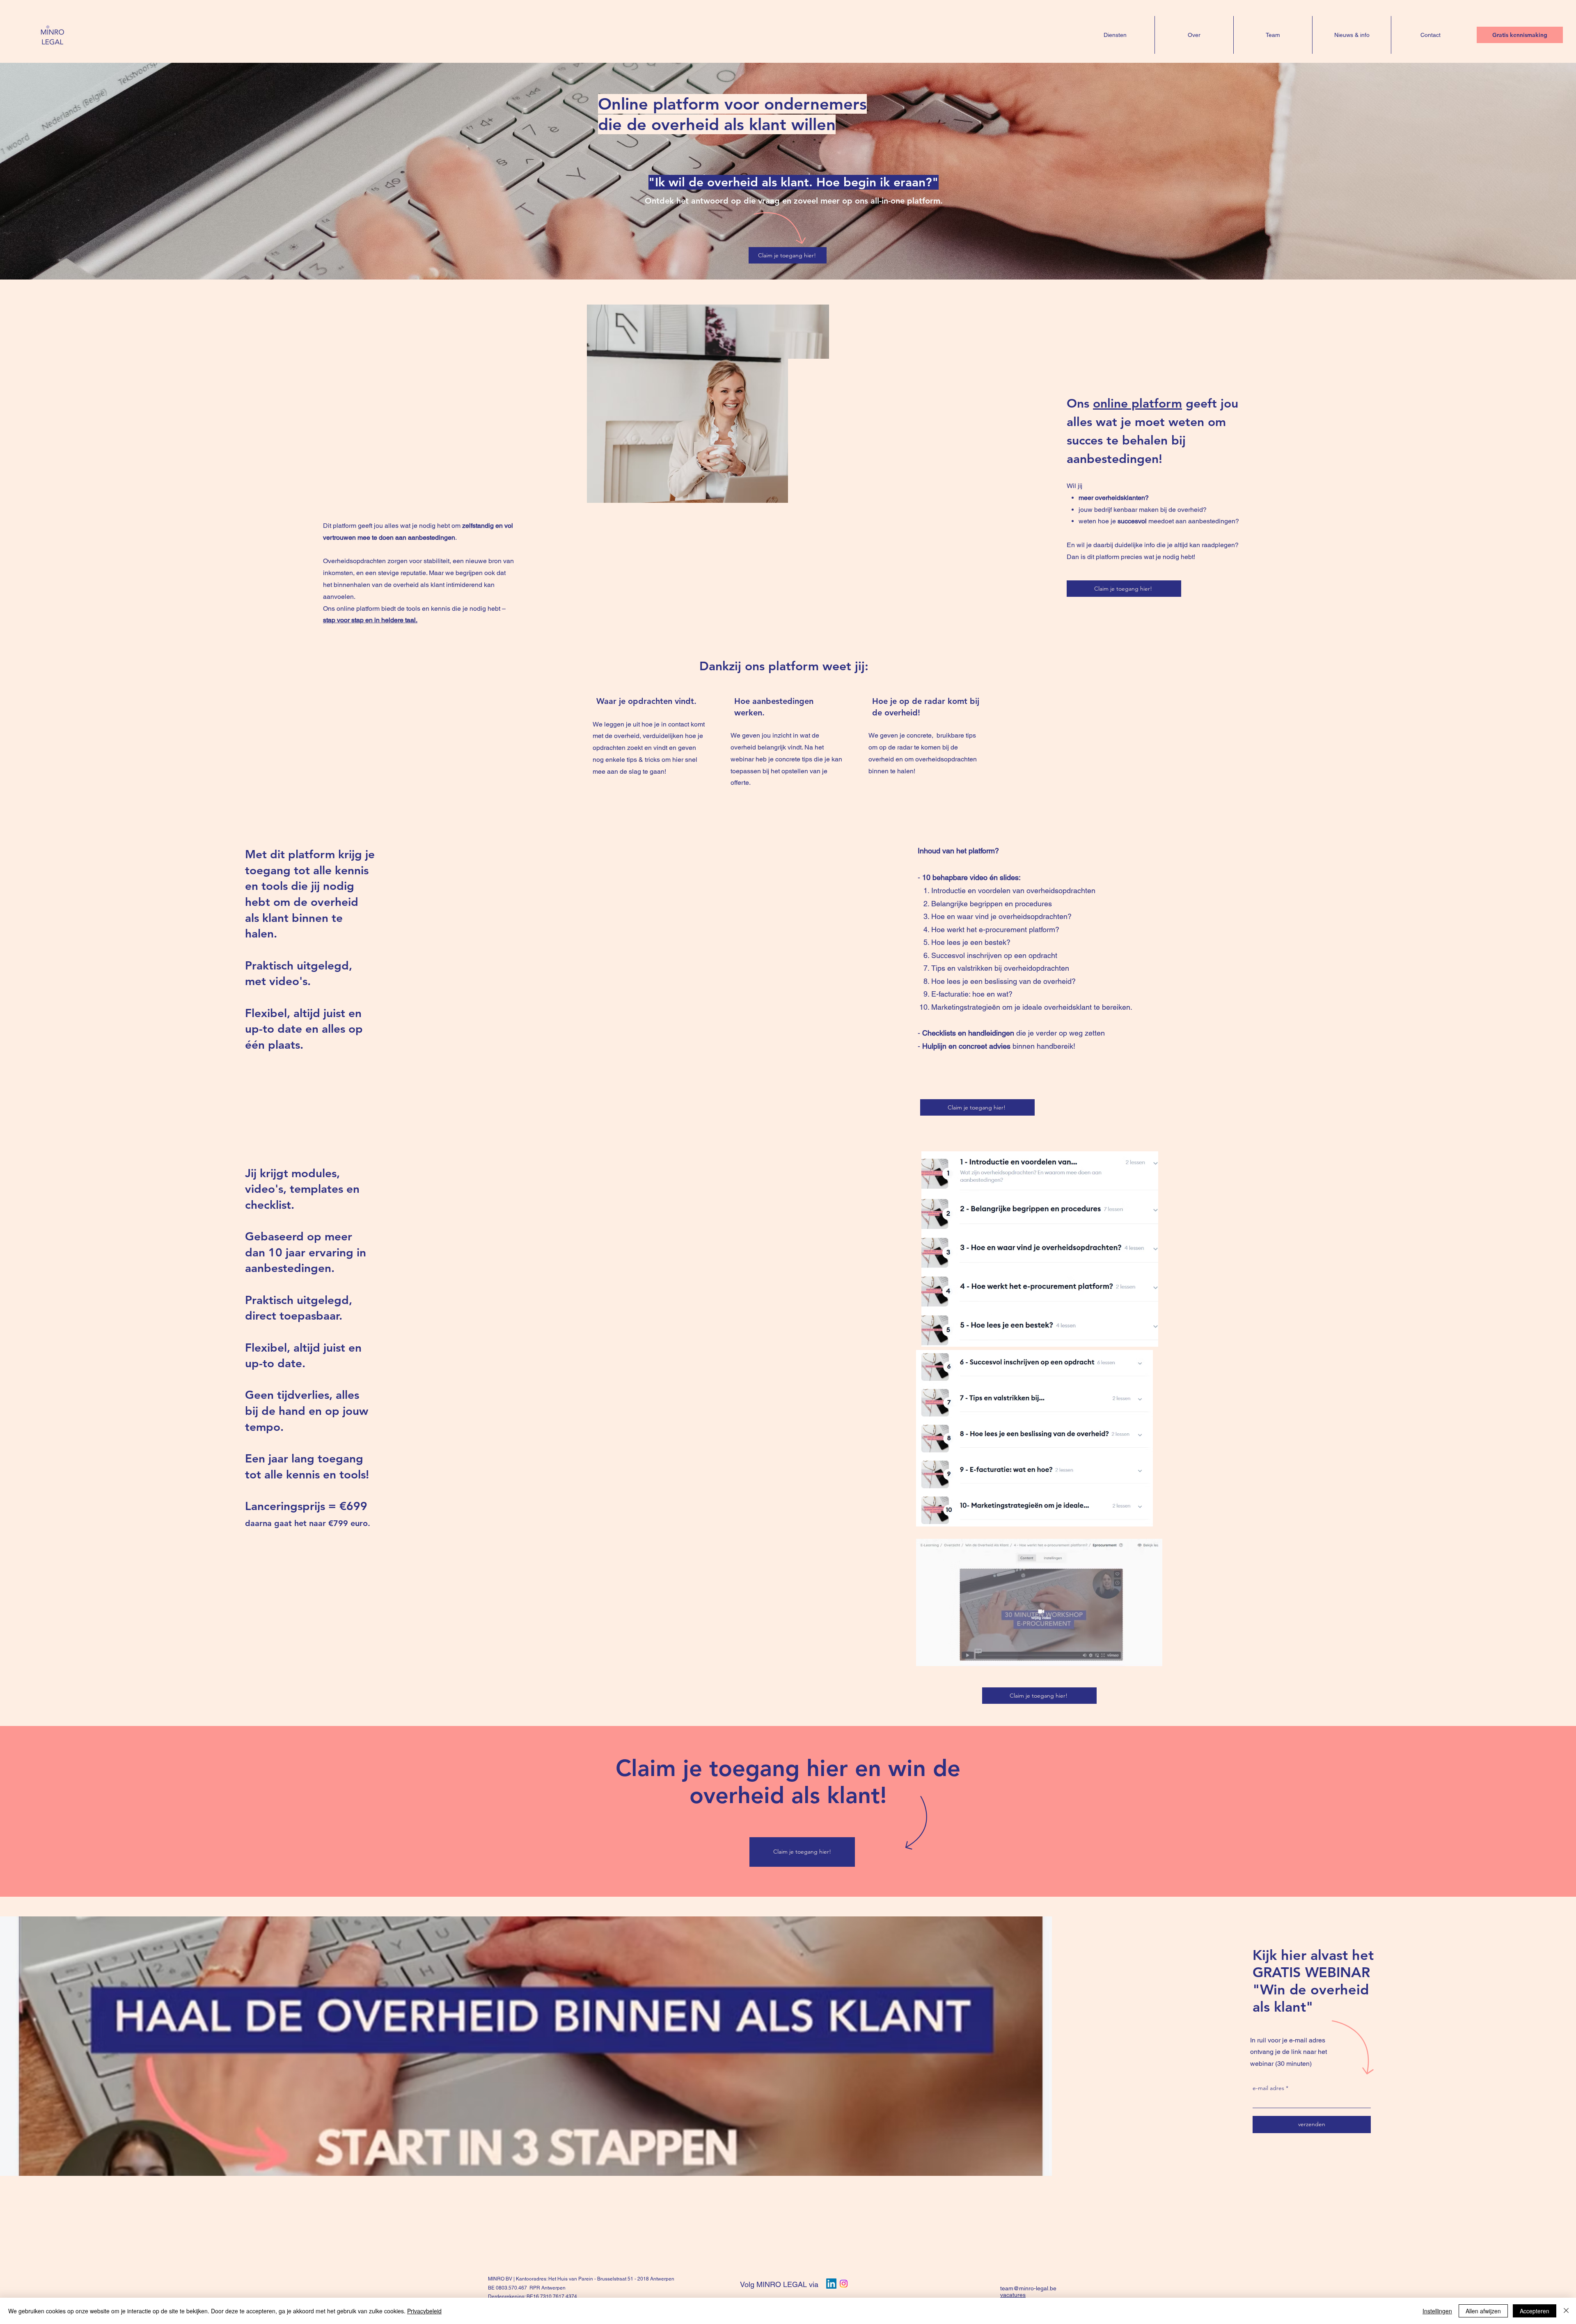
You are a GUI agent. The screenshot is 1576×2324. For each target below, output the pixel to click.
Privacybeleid (424, 2311)
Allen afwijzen (1483, 2311)
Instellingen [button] (1437, 2311)
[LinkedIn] (831, 2284)
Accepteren (1535, 2311)
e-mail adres (1268, 2088)
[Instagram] (844, 2284)
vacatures (1013, 2295)
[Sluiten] (1566, 2311)
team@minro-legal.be (1028, 2288)
